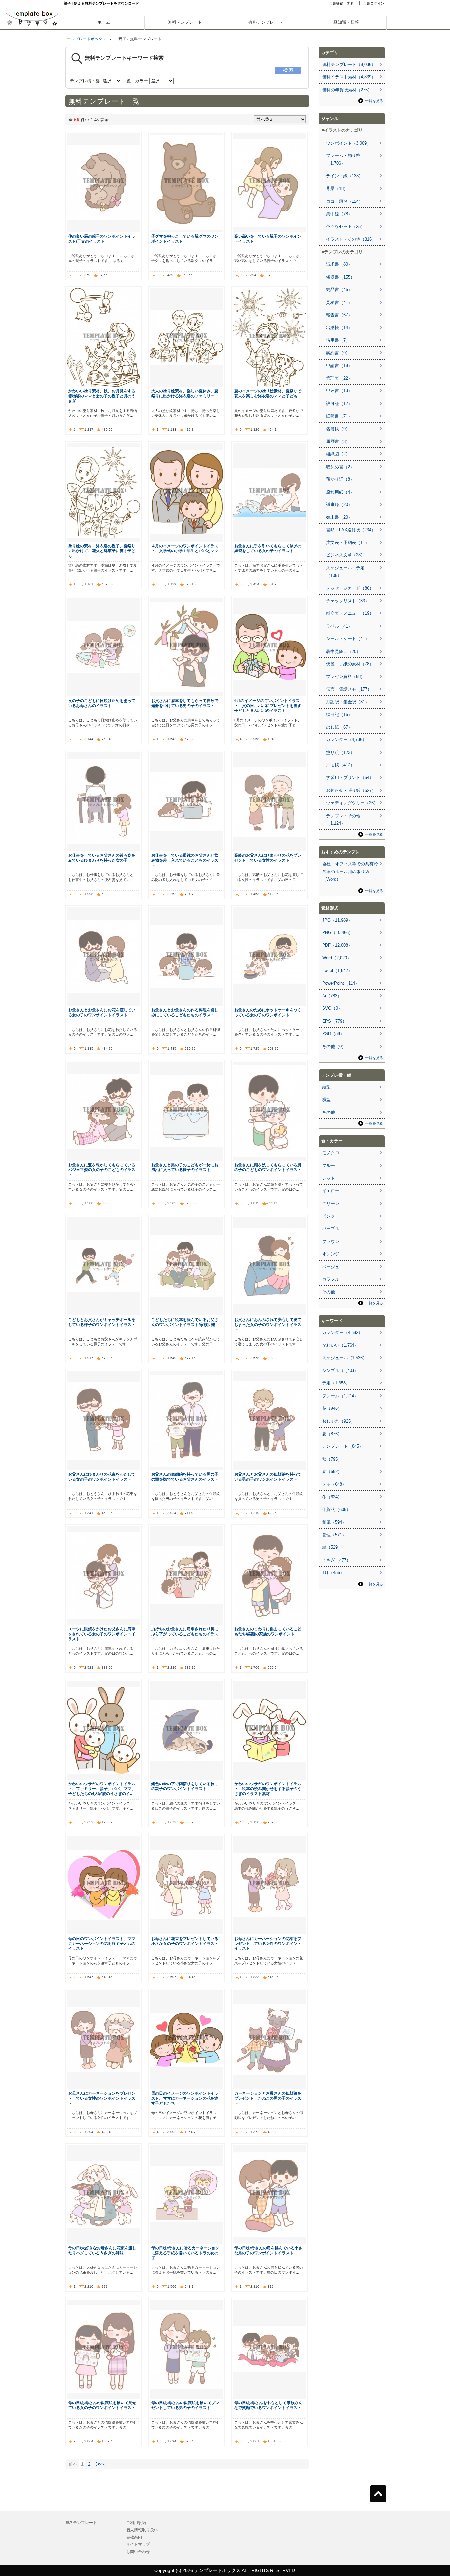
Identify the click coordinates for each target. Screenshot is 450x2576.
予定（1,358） (336, 1383)
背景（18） (337, 188)
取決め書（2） (340, 467)
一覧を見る (374, 101)
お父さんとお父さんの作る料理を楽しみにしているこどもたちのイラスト (185, 1012)
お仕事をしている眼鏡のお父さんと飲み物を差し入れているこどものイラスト (185, 860)
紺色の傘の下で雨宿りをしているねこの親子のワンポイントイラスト (185, 1786)
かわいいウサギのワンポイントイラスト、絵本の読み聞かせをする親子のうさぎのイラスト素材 (268, 1789)
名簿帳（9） (338, 429)
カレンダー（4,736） (346, 740)
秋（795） (332, 1459)
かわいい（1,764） (340, 1345)
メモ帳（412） (340, 765)
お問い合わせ (138, 2552)
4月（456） (333, 1573)
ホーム (104, 22)
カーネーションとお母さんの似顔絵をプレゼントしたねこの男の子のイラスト (268, 2098)
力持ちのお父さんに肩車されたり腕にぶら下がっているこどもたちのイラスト (185, 1634)
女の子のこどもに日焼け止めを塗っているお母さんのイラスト (102, 703)
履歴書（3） (338, 441)
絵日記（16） (339, 715)
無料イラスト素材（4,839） (349, 77)
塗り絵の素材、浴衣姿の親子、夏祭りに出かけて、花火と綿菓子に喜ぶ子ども (102, 551)
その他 (329, 1112)
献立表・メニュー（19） (350, 613)
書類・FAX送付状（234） (351, 530)
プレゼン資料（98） (346, 676)
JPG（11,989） (337, 920)
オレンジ (331, 1254)
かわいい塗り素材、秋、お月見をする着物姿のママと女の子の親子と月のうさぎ (102, 396)
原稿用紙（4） (340, 492)
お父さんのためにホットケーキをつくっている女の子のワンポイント (268, 1012)
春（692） (332, 1472)
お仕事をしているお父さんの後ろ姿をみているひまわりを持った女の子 (102, 858)
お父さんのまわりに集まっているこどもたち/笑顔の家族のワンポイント (268, 1631)
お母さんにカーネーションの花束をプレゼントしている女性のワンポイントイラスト (268, 1943)
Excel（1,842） (337, 970)
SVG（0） (332, 1008)
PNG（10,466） (337, 933)
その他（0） (334, 1046)
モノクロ (331, 1153)
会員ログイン (374, 3)
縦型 (326, 1087)
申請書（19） (339, 366)
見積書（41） (339, 302)
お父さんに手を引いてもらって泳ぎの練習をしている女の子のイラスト (268, 548)
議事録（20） (339, 505)
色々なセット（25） (346, 226)
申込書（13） (339, 391)
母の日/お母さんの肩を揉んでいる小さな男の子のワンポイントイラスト (268, 2250)
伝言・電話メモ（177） (349, 689)
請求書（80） (339, 264)
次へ (100, 2464)
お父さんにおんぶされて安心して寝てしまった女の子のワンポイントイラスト (268, 1324)
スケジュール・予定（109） (345, 572)
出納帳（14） (339, 327)
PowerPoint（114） (341, 983)
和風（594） (334, 1522)
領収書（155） (340, 277)
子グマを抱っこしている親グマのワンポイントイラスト (185, 239)
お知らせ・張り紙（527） (351, 790)
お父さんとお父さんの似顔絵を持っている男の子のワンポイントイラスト (268, 1477)
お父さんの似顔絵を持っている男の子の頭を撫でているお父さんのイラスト (185, 1477)
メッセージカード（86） (350, 588)
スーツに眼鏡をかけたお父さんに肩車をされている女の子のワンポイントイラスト (102, 1634)
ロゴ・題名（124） (345, 201)
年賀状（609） (336, 1509)
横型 (326, 1100)
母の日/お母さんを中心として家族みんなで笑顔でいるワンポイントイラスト (268, 2405)
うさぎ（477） (336, 1560)
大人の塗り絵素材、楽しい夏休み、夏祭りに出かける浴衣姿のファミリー (185, 393)
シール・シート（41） (348, 639)
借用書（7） (338, 340)
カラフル (331, 1279)
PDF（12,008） (337, 945)
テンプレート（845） (343, 1446)
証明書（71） (339, 416)
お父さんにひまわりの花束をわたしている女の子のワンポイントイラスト (102, 1477)
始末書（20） (339, 517)
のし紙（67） (339, 727)
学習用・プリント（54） (350, 778)
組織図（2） (338, 454)
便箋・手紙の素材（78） (350, 664)
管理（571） (334, 1535)
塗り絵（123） (340, 752)
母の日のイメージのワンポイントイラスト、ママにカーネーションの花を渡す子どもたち (185, 2098)
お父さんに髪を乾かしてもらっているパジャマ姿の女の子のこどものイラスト (102, 1170)
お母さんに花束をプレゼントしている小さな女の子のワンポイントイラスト (185, 1941)
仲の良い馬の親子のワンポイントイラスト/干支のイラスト (102, 239)
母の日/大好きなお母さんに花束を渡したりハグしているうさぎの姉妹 (102, 2250)
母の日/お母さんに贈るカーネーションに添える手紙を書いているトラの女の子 (185, 2253)
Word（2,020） (337, 958)
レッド (329, 1178)
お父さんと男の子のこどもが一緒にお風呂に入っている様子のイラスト (185, 1167)
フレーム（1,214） (340, 1396)
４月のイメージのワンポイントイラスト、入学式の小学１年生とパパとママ (185, 548)
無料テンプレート (185, 22)
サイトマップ (138, 2544)
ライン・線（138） (345, 176)
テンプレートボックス (87, 39)
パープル (331, 1229)
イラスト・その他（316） (351, 239)
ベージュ (331, 1267)
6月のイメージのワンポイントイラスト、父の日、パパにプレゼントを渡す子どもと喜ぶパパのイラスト (268, 705)
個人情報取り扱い (142, 2530)
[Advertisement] (32, 230)
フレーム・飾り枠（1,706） (343, 159)
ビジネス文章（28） (346, 555)
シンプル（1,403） (340, 1370)
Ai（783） (332, 996)
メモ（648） (334, 1484)
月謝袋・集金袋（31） (348, 702)
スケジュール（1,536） (345, 1358)
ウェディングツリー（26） (352, 803)
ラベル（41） (339, 626)
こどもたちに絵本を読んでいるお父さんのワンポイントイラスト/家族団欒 (185, 1322)
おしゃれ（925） (338, 1421)
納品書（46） (339, 290)
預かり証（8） (340, 479)
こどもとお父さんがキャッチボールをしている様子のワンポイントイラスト (102, 1322)
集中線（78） (339, 214)
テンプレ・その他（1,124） (343, 819)
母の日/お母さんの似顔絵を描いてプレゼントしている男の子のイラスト (185, 2405)
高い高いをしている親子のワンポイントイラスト (268, 239)
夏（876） (332, 1434)
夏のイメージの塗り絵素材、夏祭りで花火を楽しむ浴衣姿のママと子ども (268, 393)
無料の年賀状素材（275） (347, 90)
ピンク (329, 1216)
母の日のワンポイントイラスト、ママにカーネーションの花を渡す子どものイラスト (102, 1943)
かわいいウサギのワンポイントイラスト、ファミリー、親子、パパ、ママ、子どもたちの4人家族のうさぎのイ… (102, 1789)
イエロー (331, 1191)
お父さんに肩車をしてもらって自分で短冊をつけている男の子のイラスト (185, 703)
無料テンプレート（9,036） (349, 64)
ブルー (329, 1165)
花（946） (332, 1408)
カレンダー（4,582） (342, 1333)
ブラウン (331, 1241)
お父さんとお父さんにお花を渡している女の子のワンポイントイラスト (102, 1012)
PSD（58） (333, 1034)
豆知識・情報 (346, 22)
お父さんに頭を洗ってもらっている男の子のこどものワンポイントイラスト (268, 1167)
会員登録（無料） (343, 3)
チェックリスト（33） (348, 601)
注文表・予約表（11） (348, 542)
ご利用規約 (136, 2523)
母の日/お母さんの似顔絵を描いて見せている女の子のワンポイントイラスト (102, 2405)
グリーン (331, 1204)
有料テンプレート (266, 22)
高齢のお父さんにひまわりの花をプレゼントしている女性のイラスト (268, 858)
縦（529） (332, 1547)
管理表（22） (339, 378)
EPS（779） (334, 1021)
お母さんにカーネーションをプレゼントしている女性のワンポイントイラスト (102, 2098)
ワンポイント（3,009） (349, 143)
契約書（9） (338, 353)
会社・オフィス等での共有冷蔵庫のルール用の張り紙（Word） (350, 872)
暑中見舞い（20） (343, 651)
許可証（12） (339, 403)
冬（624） (332, 1497)
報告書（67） (339, 315)
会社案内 (134, 2537)
